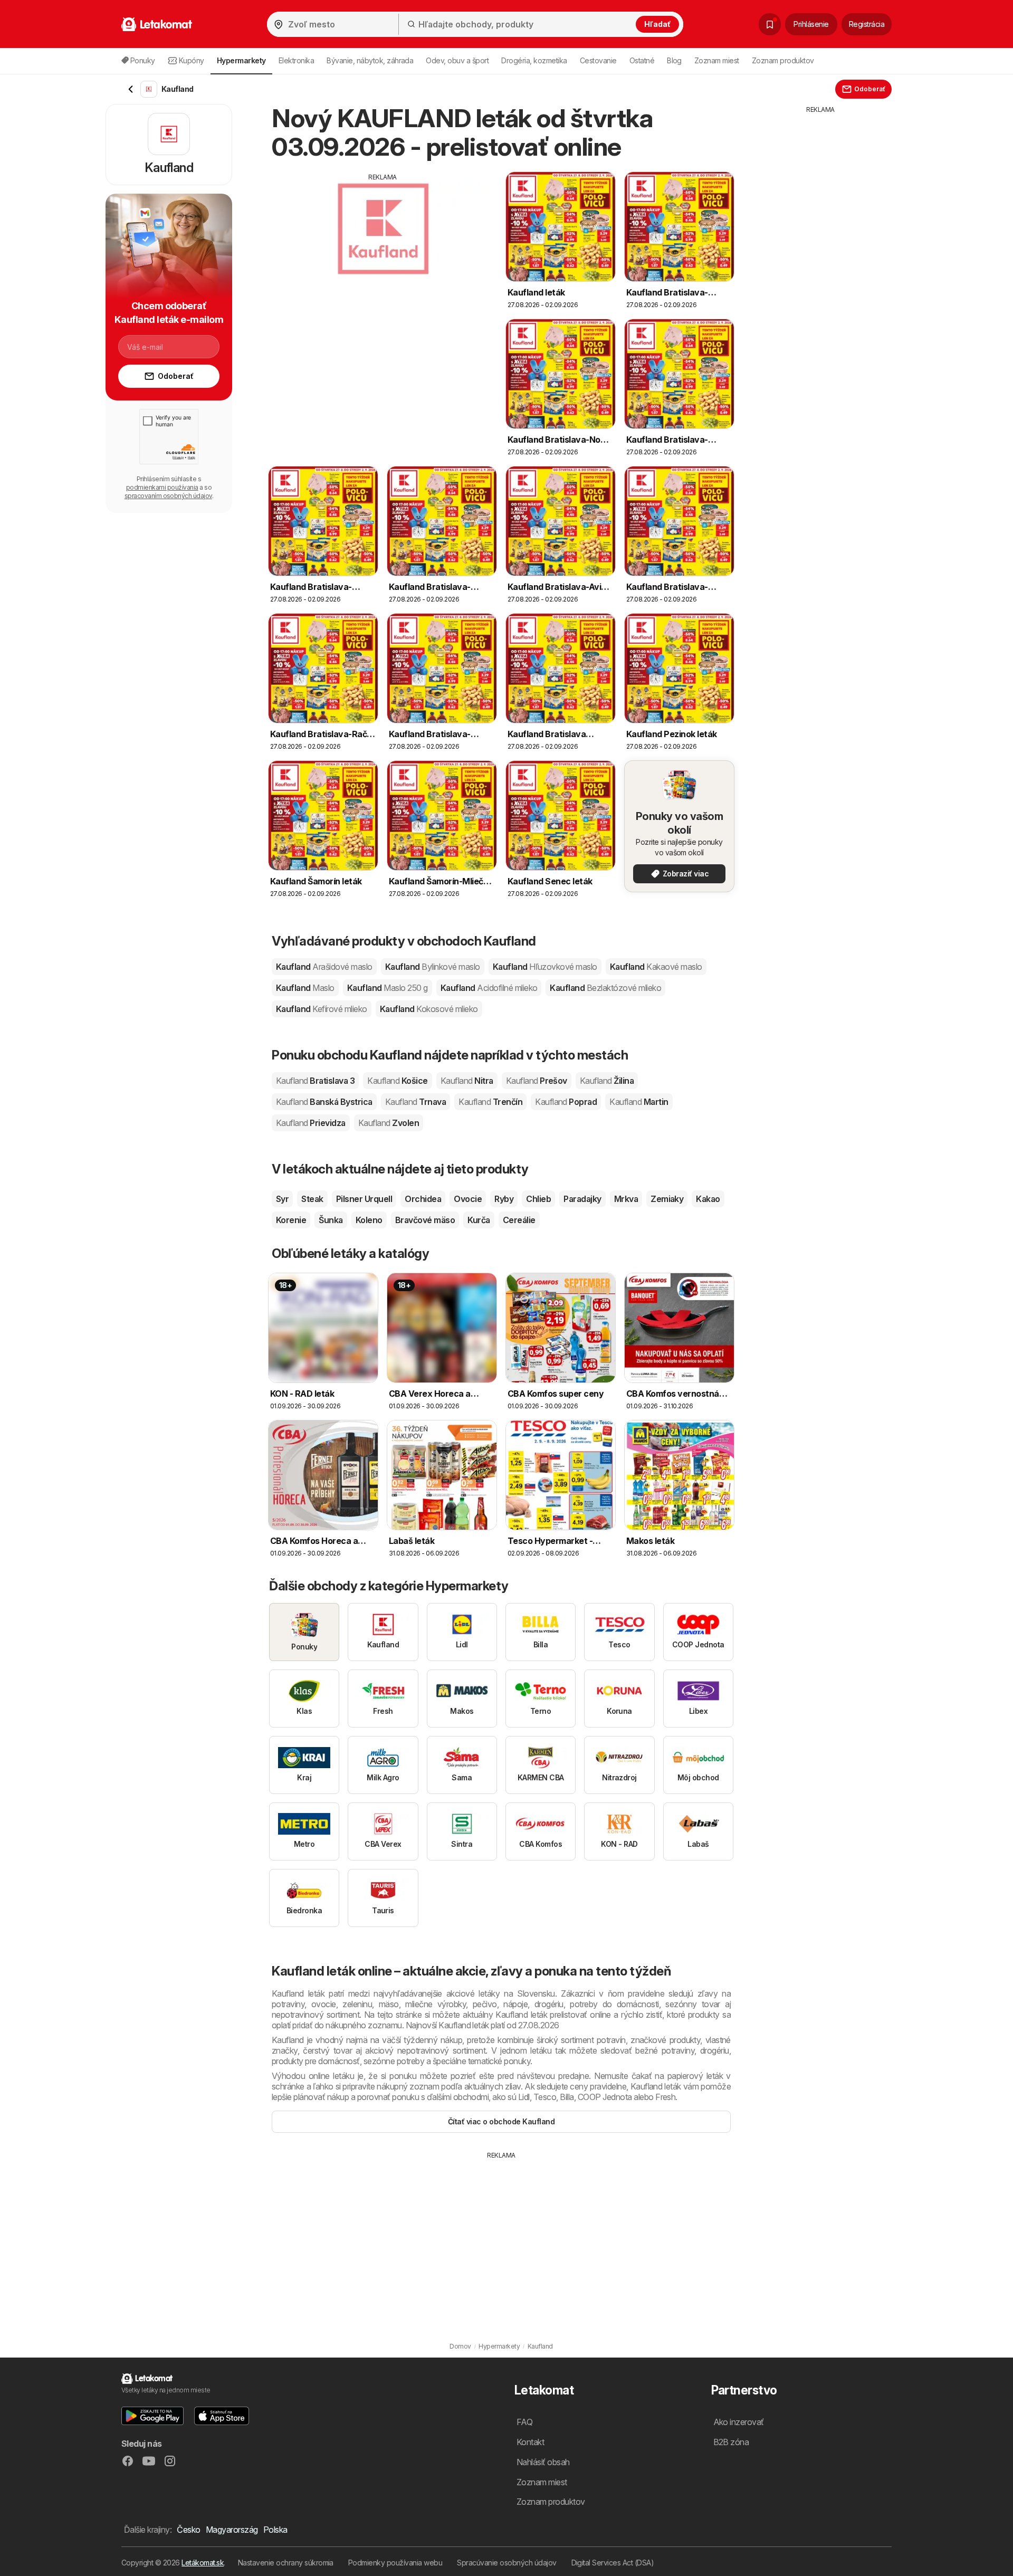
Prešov (537, 1081)
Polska (275, 2530)
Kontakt (530, 2442)
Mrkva (626, 1199)
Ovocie (468, 1199)
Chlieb (538, 1199)
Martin (639, 1102)
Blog (674, 60)
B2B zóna (731, 2442)
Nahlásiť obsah (543, 2462)
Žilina (607, 1081)
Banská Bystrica (324, 1102)
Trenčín (490, 1102)
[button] (152, 2416)
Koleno (369, 1220)
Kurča (479, 1220)
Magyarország (232, 2530)
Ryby (504, 1199)
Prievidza (311, 1123)
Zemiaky (667, 1199)
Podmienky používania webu (395, 2563)
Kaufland (324, 967)
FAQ (524, 2422)
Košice (397, 1081)
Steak (312, 1199)
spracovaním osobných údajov (168, 496)
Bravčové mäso (425, 1220)
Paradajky (582, 1199)
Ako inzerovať (739, 2422)
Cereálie (519, 1220)
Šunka (331, 1220)
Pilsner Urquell (364, 1199)
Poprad (566, 1102)
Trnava (415, 1102)
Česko (188, 2530)
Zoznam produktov (783, 60)
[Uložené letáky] (770, 24)
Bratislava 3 (315, 1081)
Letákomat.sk (203, 2563)
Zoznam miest (717, 60)
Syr (282, 1199)
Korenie (291, 1220)
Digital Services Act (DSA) (613, 2563)
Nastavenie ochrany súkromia (286, 2563)
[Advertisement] (383, 256)
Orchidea (423, 1199)
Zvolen (389, 1123)
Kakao (708, 1199)
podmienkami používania (162, 487)
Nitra (467, 1081)
